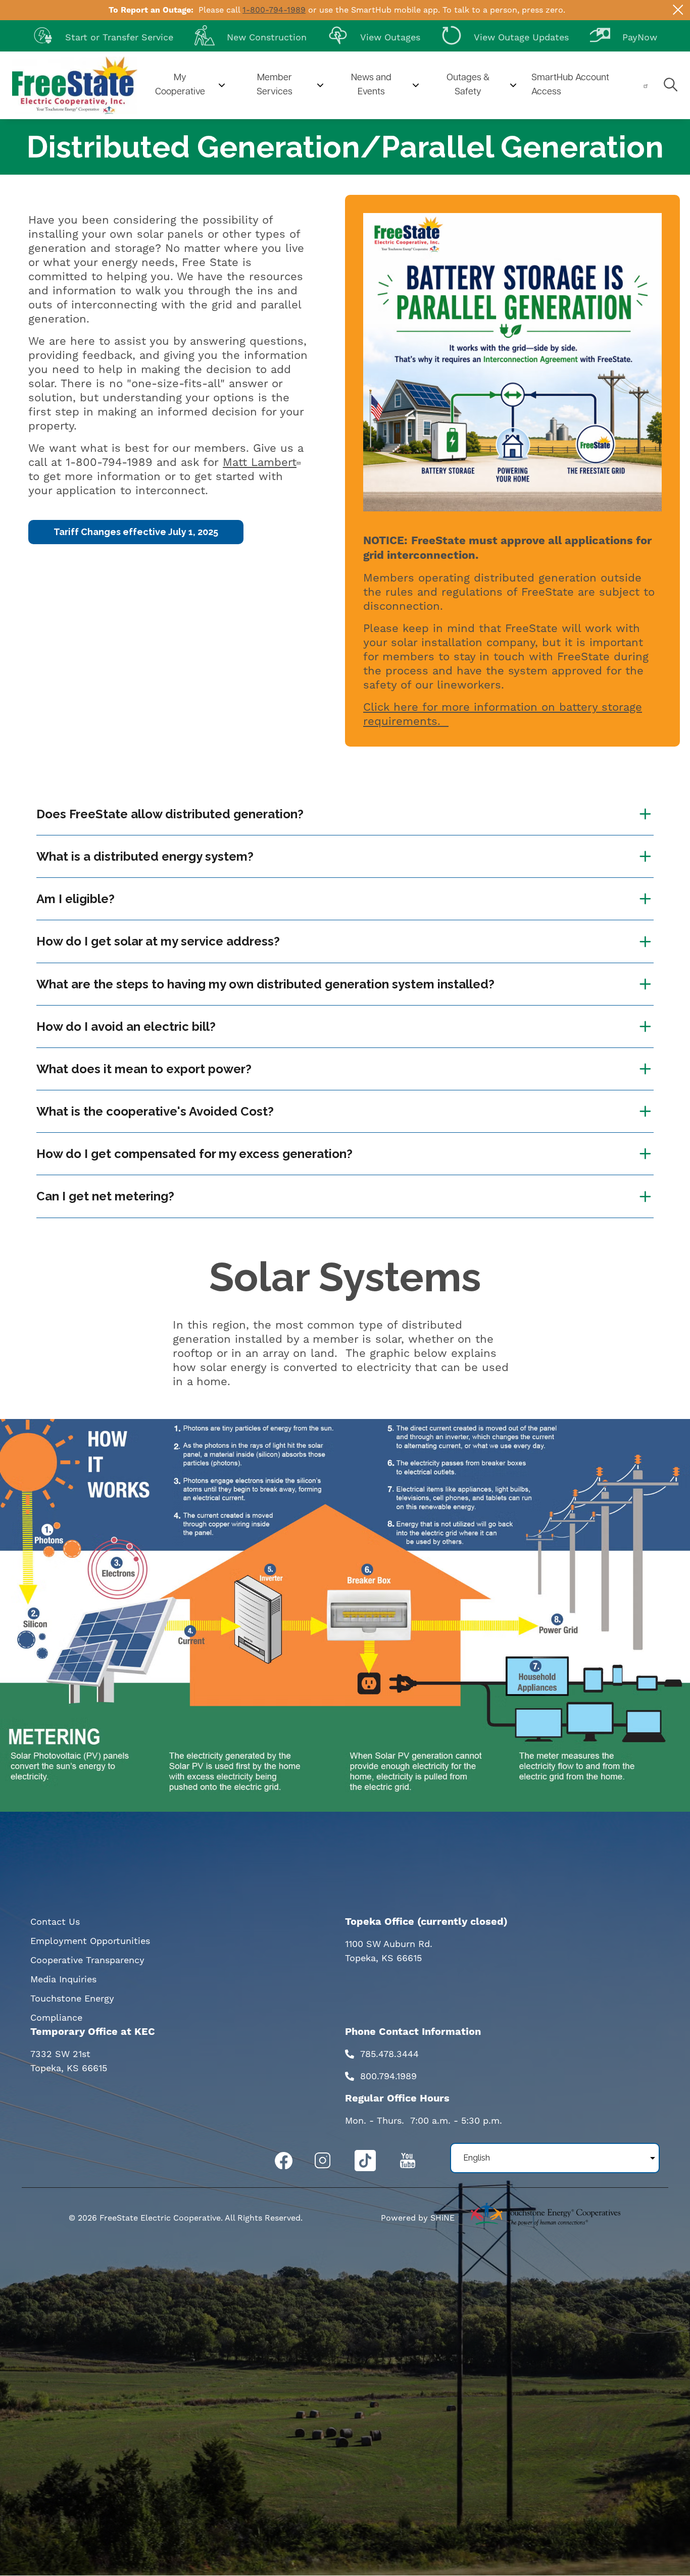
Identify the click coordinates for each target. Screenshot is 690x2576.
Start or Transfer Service (103, 35)
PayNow (624, 35)
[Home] (75, 85)
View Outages (374, 35)
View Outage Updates (505, 35)
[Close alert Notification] (678, 10)
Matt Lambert (260, 462)
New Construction (251, 35)
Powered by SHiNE (418, 2218)
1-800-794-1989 (274, 10)
